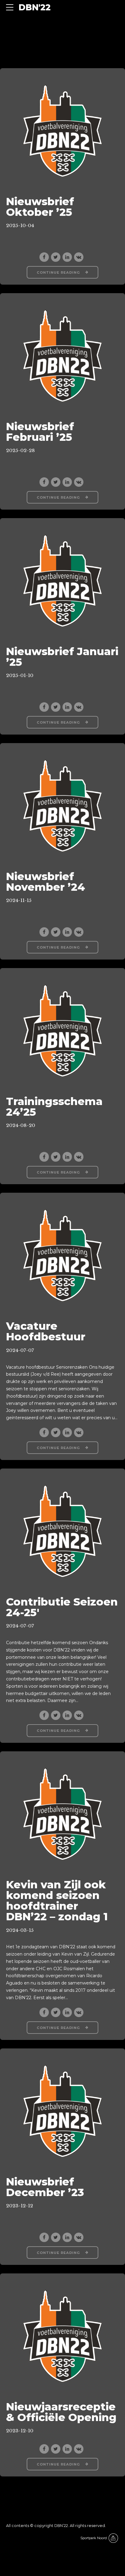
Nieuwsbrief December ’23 (45, 2187)
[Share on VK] (79, 257)
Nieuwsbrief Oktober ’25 (40, 207)
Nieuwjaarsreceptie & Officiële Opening (61, 2412)
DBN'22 (35, 7)
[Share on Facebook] (44, 257)
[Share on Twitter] (56, 257)
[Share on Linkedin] (67, 257)
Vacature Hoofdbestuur (46, 1331)
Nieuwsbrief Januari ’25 (62, 657)
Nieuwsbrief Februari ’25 (40, 432)
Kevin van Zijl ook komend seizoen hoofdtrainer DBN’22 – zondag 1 (57, 1900)
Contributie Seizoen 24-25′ (62, 1607)
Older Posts (91, 2490)
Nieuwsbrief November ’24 (46, 882)
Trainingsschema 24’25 (54, 1107)
